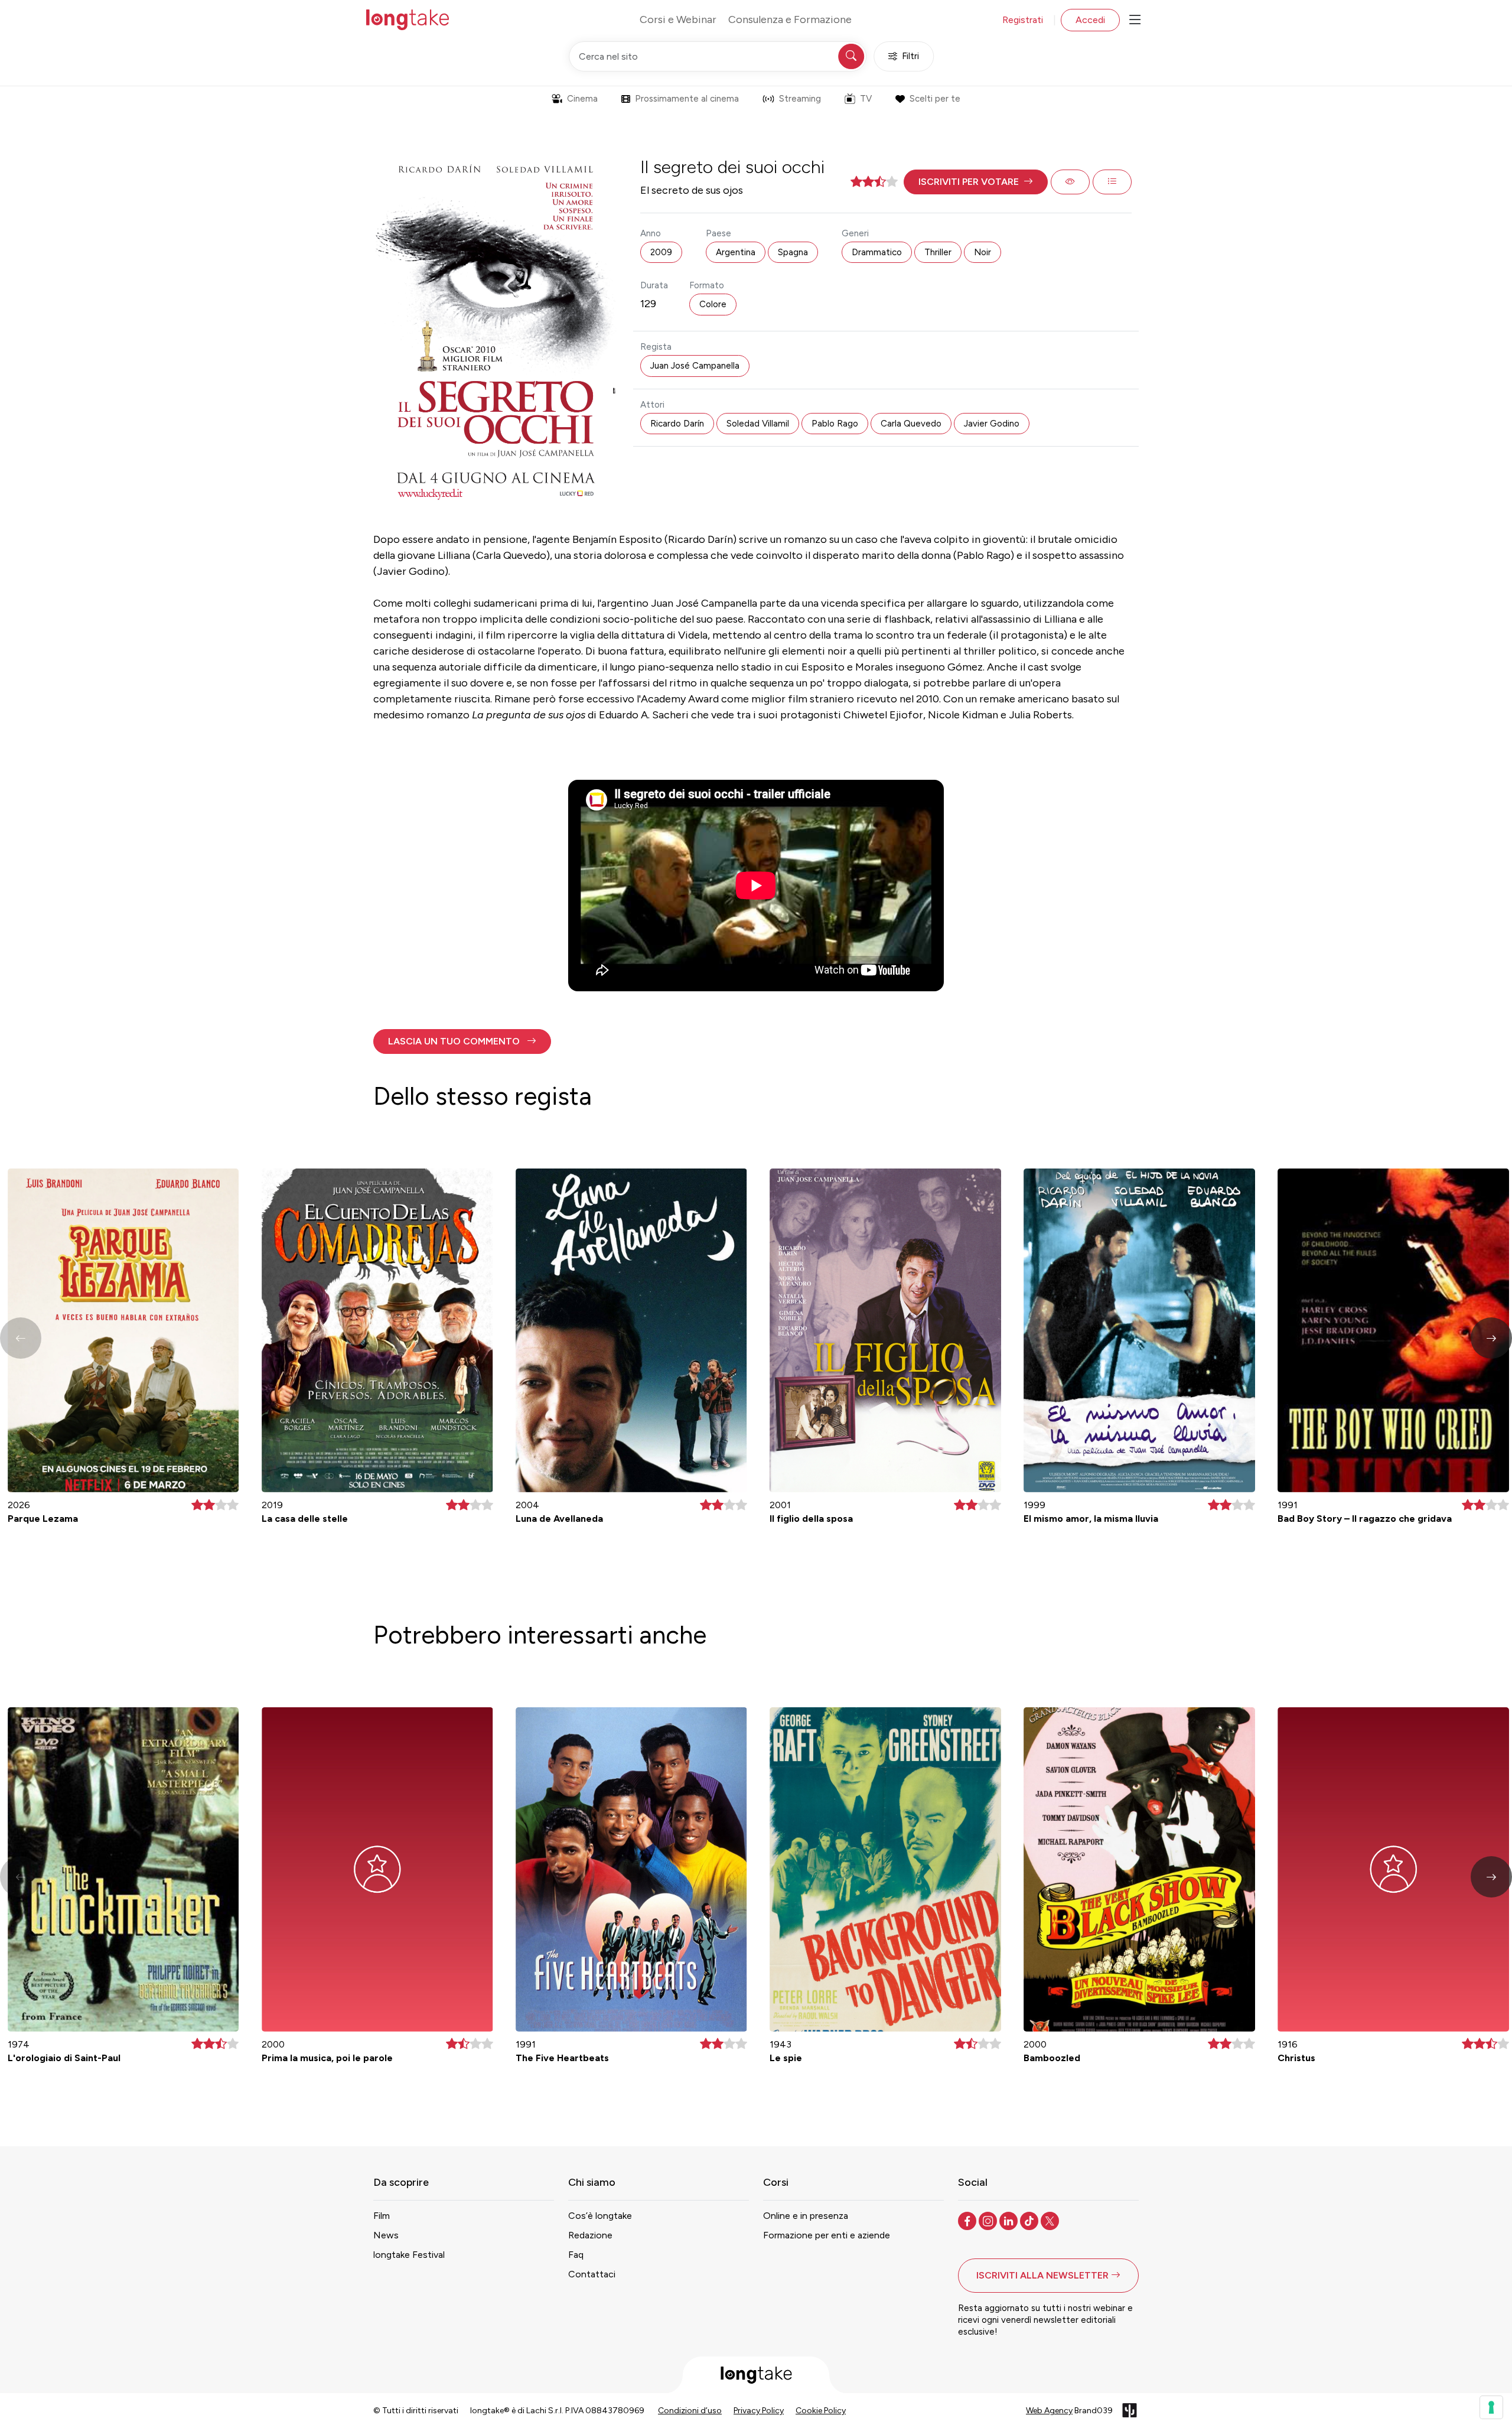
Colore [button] (713, 304)
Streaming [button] (800, 99)
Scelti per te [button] (935, 99)
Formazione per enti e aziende (827, 2235)
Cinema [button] (582, 99)
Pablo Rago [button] (835, 424)
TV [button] (866, 99)
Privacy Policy (759, 2411)
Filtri (910, 56)
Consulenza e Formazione (790, 19)
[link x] (1051, 2220)
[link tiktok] (1030, 2220)
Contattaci (592, 2274)
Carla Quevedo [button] (911, 424)
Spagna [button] (793, 252)
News (386, 2235)
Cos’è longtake (600, 2216)
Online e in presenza (806, 2216)
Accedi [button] (1090, 20)
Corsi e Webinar (678, 19)
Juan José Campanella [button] (695, 366)
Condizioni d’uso (690, 2411)
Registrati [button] (1023, 20)
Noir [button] (983, 252)
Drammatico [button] (877, 252)
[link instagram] (989, 2220)
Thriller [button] (938, 252)
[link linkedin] (1010, 2220)
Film (382, 2216)
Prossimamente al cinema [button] (687, 99)
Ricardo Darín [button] (677, 424)
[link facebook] (968, 2220)
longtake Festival (409, 2255)
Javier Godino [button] (992, 424)
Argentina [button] (736, 252)
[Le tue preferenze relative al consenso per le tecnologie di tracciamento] (1491, 2407)
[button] (976, 182)
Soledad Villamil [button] (758, 424)
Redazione (590, 2235)
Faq (576, 2255)
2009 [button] (661, 252)
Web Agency (1049, 2411)
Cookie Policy (821, 2411)
